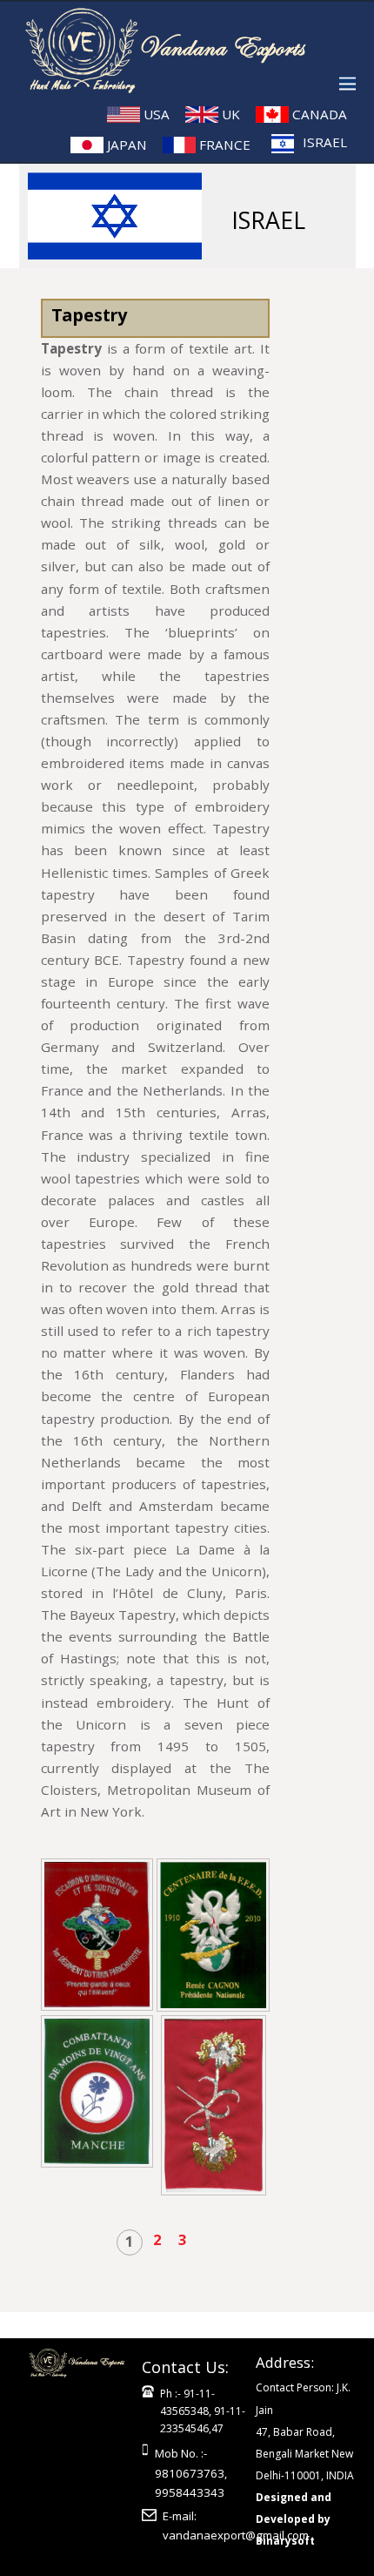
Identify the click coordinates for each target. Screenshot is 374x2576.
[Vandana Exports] (175, 83)
